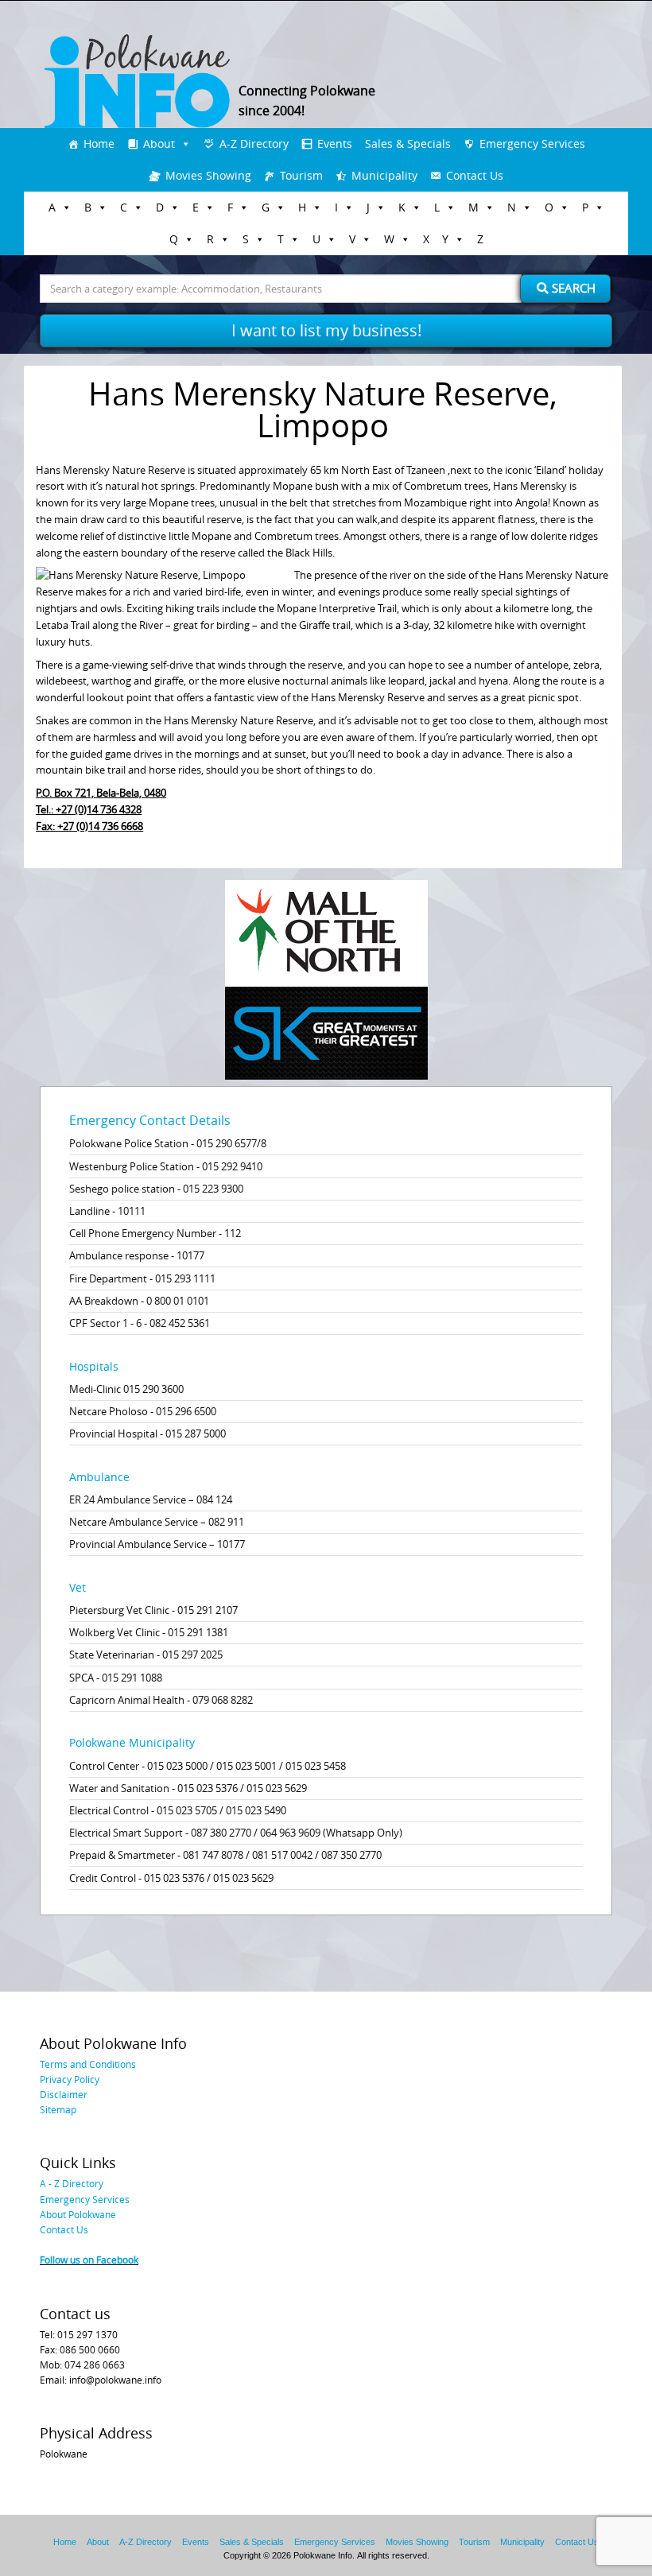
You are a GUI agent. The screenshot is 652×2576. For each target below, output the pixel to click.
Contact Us (475, 175)
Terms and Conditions (88, 2064)
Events (335, 144)
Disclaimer (64, 2094)
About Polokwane (78, 2214)
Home (99, 144)
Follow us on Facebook (89, 2260)
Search (572, 288)
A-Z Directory (254, 144)
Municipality (384, 175)
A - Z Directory (72, 2183)
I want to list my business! (326, 330)
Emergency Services (532, 144)
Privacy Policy (70, 2079)
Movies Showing (208, 175)
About (159, 144)
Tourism (301, 175)
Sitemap (58, 2109)
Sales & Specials (408, 144)
